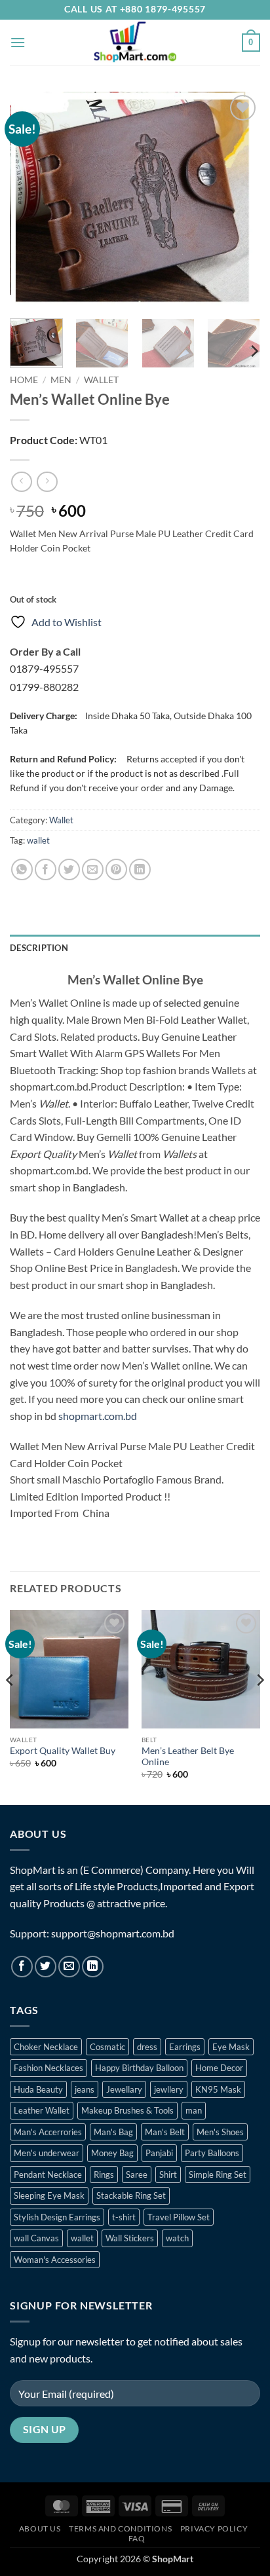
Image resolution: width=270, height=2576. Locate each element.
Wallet (101, 380)
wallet (38, 840)
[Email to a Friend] (93, 869)
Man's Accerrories (48, 2132)
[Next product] (21, 482)
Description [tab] (39, 948)
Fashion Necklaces (48, 2068)
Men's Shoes (220, 2132)
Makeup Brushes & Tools (127, 2110)
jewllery (169, 2089)
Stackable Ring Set (131, 2195)
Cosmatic (107, 2047)
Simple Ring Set (218, 2175)
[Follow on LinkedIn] (93, 1967)
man (194, 2110)
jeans (85, 2089)
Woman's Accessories (55, 2260)
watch (177, 2238)
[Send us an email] (69, 1967)
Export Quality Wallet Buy (63, 1751)
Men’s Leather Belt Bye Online (188, 1757)
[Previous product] (47, 482)
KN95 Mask (218, 2089)
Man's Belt (165, 2132)
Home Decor (219, 2068)
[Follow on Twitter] (46, 1967)
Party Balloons (212, 2153)
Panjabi (159, 2153)
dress (147, 2047)
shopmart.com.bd (98, 1416)
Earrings (185, 2047)
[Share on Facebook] (46, 869)
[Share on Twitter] (69, 869)
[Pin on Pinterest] (116, 869)
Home (24, 380)
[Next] (239, 200)
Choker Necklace (46, 2047)
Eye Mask (231, 2047)
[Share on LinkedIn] (140, 869)
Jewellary (124, 2089)
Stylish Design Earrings (57, 2217)
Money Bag (112, 2153)
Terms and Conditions (120, 2529)
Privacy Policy (214, 2529)
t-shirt (124, 2217)
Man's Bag (113, 2132)
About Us (40, 2529)
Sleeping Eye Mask (49, 2195)
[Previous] (31, 200)
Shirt (168, 2175)
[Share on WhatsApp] (22, 869)
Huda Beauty (38, 2089)
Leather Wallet (42, 2110)
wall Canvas (36, 2238)
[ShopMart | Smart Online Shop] (135, 43)
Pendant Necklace (48, 2175)
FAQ (137, 2538)
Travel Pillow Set (179, 2217)
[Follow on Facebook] (22, 1967)
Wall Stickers (130, 2238)
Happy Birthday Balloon (139, 2068)
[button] (18, 42)
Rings (104, 2175)
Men (61, 380)
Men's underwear (47, 2153)
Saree (137, 2175)
